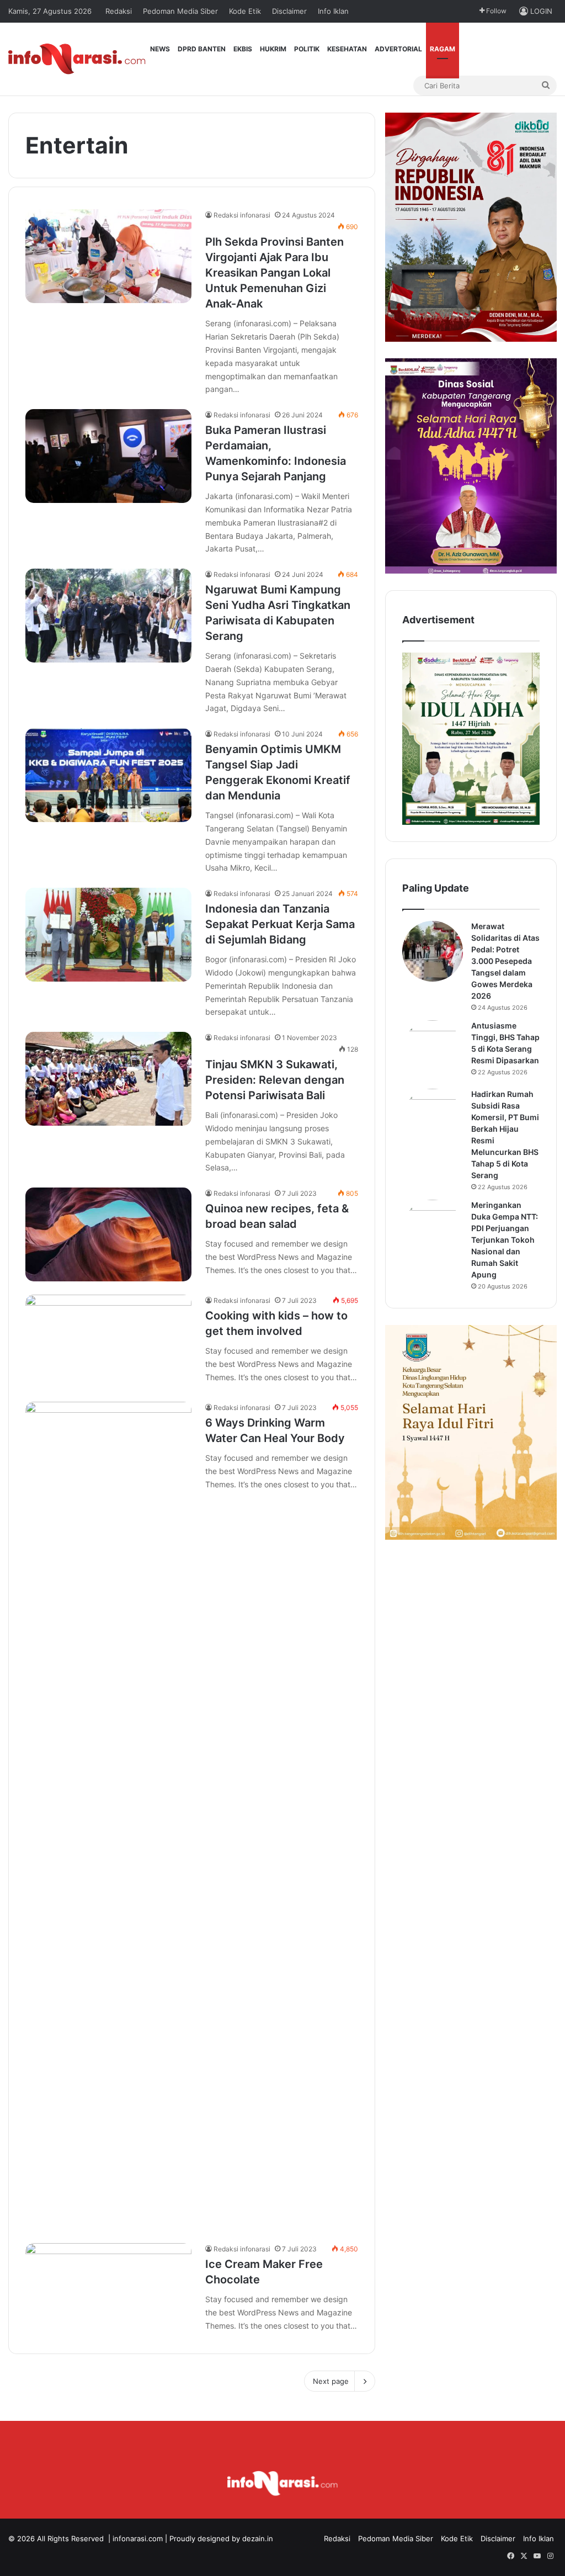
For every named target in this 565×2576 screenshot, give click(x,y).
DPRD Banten (202, 49)
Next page (331, 2381)
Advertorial (398, 49)
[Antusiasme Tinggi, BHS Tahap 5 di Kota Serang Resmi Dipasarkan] (433, 1051)
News (160, 49)
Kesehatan (347, 49)
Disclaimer (289, 11)
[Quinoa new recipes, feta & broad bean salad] (108, 1234)
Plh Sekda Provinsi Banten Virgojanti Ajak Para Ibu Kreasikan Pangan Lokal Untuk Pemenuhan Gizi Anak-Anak (274, 273)
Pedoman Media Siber (180, 11)
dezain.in (258, 2538)
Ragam (443, 49)
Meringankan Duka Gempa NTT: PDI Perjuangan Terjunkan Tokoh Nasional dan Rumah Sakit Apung (505, 1240)
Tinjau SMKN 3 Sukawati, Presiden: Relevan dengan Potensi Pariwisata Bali (275, 1080)
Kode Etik (245, 11)
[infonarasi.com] (77, 59)
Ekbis (243, 49)
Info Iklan (333, 11)
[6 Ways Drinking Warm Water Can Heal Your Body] (108, 1816)
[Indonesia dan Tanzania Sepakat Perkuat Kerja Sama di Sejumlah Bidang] (108, 935)
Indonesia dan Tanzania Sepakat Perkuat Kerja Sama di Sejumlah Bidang (280, 924)
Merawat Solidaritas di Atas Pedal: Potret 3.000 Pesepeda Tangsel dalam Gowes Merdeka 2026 (505, 961)
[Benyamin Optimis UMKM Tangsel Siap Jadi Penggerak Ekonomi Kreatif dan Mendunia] (108, 775)
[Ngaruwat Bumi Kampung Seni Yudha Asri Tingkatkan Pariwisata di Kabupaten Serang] (108, 616)
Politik (307, 49)
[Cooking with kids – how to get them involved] (108, 1342)
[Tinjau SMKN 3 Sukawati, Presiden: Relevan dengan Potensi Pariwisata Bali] (108, 1079)
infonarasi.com (138, 2538)
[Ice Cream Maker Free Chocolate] (108, 2290)
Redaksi (119, 11)
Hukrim (273, 49)
